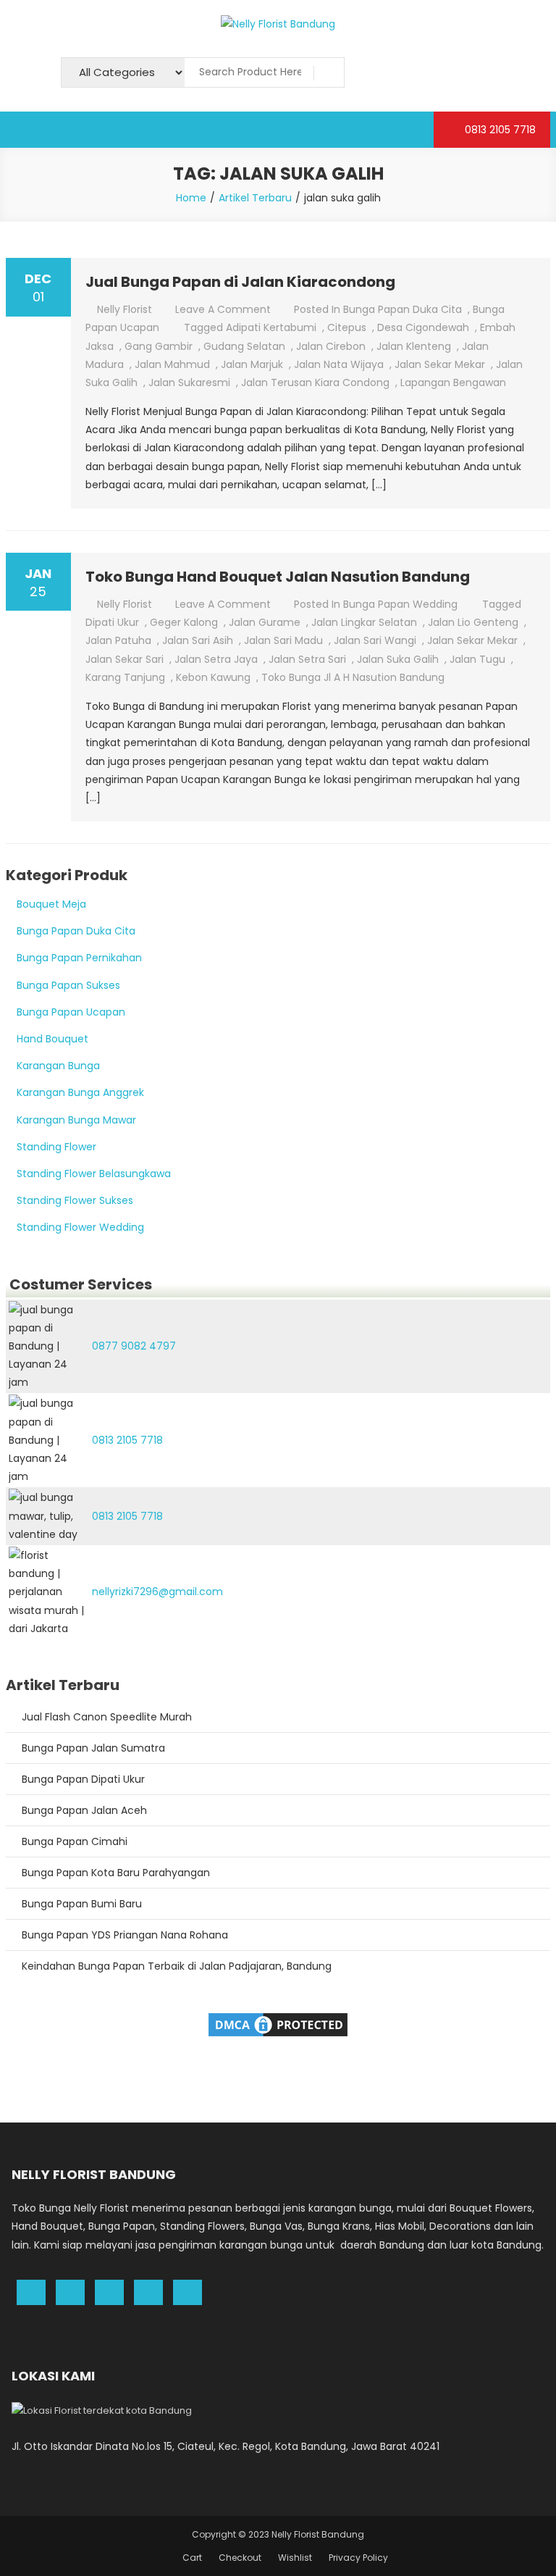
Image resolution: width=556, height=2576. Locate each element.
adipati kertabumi (271, 327)
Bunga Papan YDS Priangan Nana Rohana (125, 1935)
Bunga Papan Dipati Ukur (83, 1779)
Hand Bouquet (52, 1039)
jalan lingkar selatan (364, 622)
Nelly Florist (125, 309)
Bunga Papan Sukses (68, 985)
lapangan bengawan (453, 382)
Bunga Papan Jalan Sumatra (93, 1748)
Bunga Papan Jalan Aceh (84, 1810)
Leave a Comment (223, 309)
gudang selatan (244, 346)
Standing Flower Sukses (75, 1200)
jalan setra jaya (216, 659)
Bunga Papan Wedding (400, 604)
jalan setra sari (307, 659)
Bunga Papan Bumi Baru (82, 1904)
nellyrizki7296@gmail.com (157, 1592)
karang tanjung (125, 677)
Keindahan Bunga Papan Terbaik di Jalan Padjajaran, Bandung (177, 1966)
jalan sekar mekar (440, 364)
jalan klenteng (414, 346)
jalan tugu (477, 659)
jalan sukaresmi (189, 382)
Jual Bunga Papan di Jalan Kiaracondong (240, 282)
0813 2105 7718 (499, 130)
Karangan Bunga (58, 1066)
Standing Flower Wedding (80, 1227)
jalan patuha (118, 640)
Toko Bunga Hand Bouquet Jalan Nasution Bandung (278, 577)
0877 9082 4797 (134, 1346)
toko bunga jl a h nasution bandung (353, 677)
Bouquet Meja (51, 904)
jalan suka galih (398, 659)
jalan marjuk (252, 364)
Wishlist (295, 2558)
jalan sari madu (283, 640)
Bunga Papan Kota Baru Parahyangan (116, 1873)
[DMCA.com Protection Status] (278, 2024)
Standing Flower (56, 1147)
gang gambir (159, 346)
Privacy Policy (358, 2558)
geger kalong (184, 622)
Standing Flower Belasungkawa (94, 1174)
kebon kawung (213, 677)
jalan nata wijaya (339, 364)
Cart (192, 2558)
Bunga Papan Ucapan (71, 1012)
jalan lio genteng (473, 622)
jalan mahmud (172, 364)
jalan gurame (265, 622)
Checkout (240, 2558)
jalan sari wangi (375, 640)
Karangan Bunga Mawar (76, 1120)
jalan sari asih (198, 640)
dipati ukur (112, 622)
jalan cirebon (331, 346)
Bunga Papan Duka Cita (403, 309)
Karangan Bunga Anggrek (80, 1092)
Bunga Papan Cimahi (75, 1841)
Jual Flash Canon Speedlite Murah (107, 1717)
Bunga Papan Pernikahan (79, 958)
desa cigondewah (423, 327)
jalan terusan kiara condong (315, 382)
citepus (347, 327)
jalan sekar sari (125, 659)
